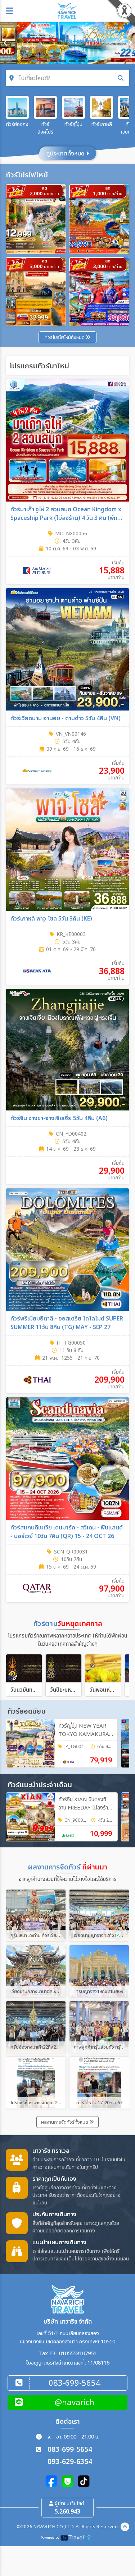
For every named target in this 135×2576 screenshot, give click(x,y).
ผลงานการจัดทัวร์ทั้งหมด (65, 2122)
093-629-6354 (70, 2462)
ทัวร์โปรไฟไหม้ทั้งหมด (65, 337)
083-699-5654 (70, 2450)
